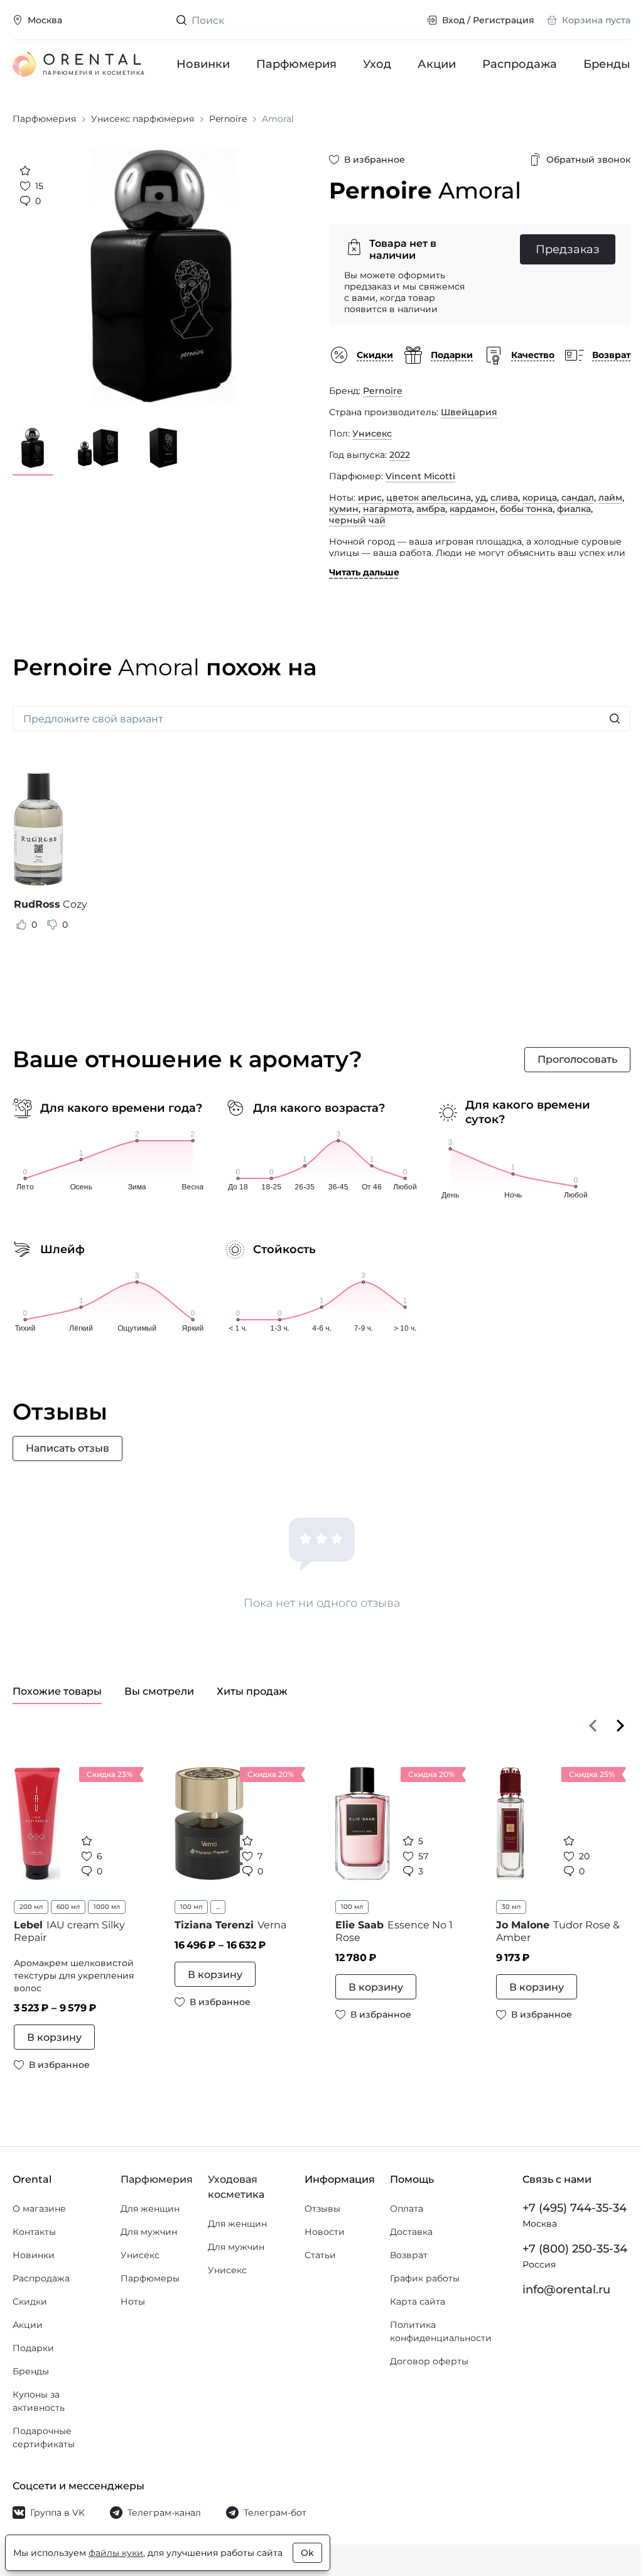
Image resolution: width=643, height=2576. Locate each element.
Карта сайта (418, 2302)
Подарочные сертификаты (44, 2437)
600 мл (68, 1907)
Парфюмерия (296, 64)
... (218, 1907)
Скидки (30, 2302)
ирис (370, 497)
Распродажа (520, 64)
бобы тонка (526, 509)
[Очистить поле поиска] (407, 20)
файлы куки (116, 2553)
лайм (610, 497)
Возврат (409, 2255)
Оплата (407, 2209)
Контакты (34, 2232)
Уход (377, 64)
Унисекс (372, 433)
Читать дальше (364, 572)
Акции (437, 64)
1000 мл (107, 1907)
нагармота (387, 509)
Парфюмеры (150, 2278)
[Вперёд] (620, 1725)
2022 (400, 455)
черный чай (357, 520)
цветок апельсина (429, 497)
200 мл (31, 1907)
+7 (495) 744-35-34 (575, 2208)
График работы (425, 2278)
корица (540, 497)
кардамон (473, 509)
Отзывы (322, 2209)
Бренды (607, 64)
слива (504, 497)
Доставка (411, 2232)
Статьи (320, 2255)
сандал (578, 497)
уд (481, 497)
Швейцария (469, 412)
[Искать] (615, 719)
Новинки (203, 64)
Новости (325, 2232)
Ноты (133, 2302)
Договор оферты (429, 2361)
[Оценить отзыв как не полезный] (52, 925)
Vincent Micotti (420, 476)
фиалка (574, 509)
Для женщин (150, 2209)
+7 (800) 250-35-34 (575, 2249)
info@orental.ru (566, 2290)
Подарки (33, 2348)
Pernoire (383, 391)
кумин (344, 509)
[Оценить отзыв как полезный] (21, 925)
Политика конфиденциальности (441, 2331)
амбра (431, 509)
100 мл (191, 1907)
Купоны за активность (39, 2401)
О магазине (39, 2209)
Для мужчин (149, 2232)
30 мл (511, 1907)
